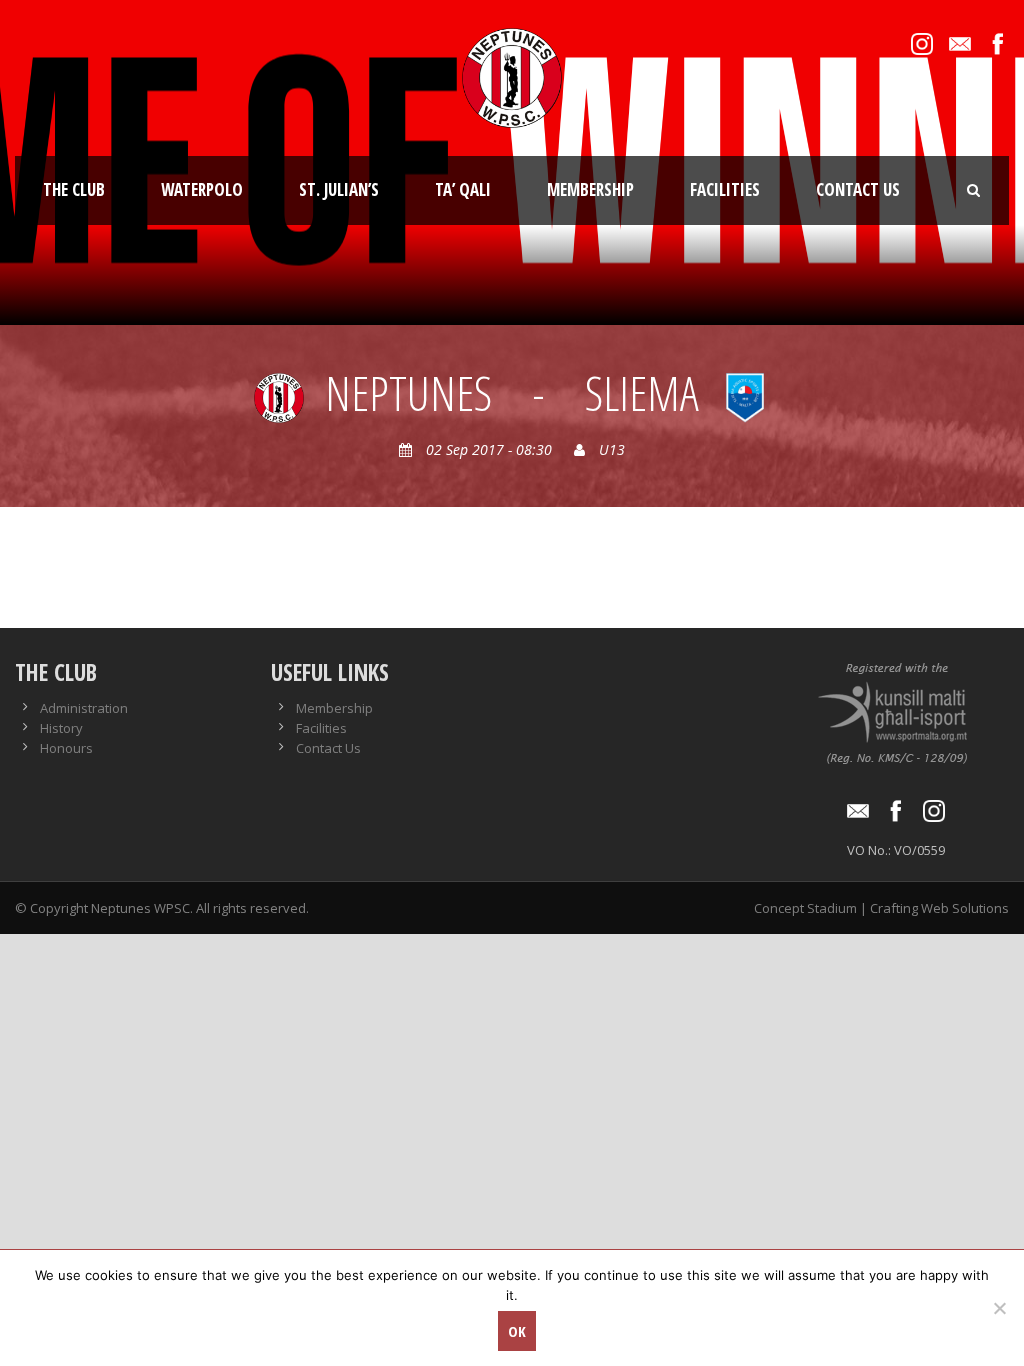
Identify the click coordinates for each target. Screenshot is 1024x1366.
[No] (999, 1308)
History (61, 728)
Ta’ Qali (463, 189)
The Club (74, 189)
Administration (84, 708)
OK (517, 1331)
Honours (66, 748)
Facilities (725, 189)
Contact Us (858, 189)
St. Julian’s (339, 189)
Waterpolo (202, 189)
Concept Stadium (805, 908)
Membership (590, 189)
